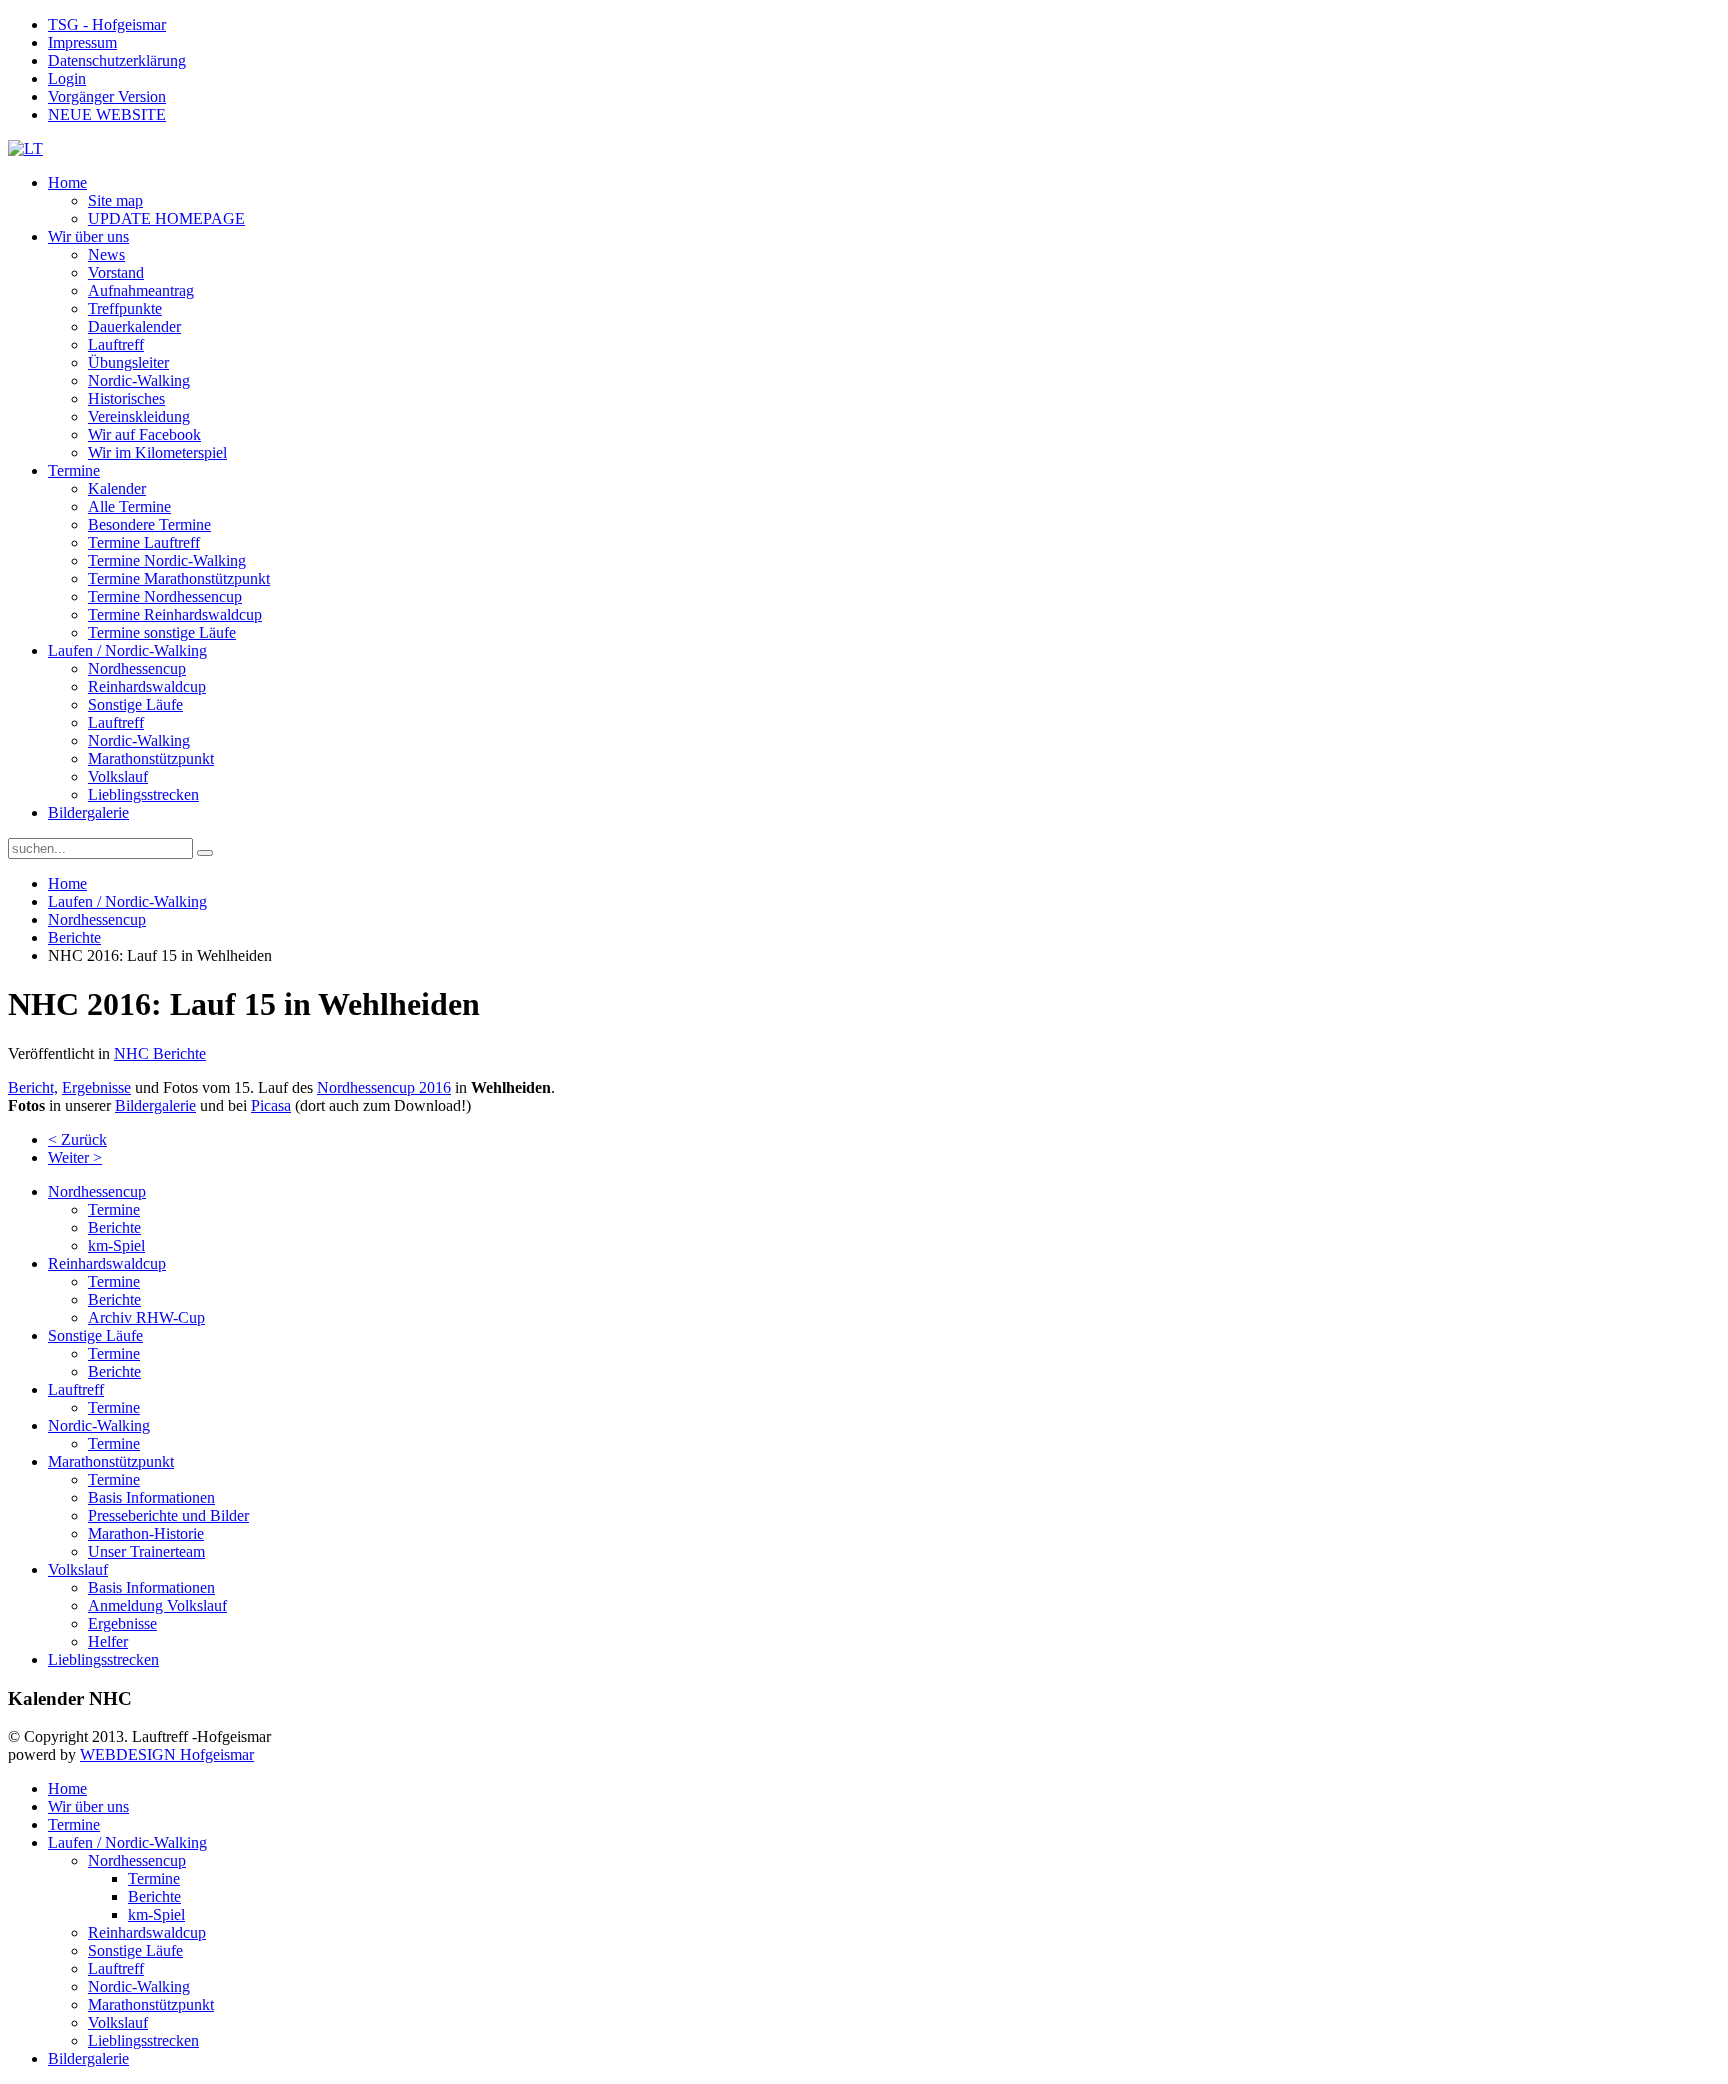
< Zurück (77, 1139)
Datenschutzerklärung (117, 60)
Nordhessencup (137, 668)
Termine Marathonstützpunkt (179, 578)
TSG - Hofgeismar (107, 24)
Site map (115, 200)
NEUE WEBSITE (107, 114)
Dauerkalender (134, 326)
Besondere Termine (149, 524)
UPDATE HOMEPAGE (166, 218)
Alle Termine (129, 506)
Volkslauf (118, 776)
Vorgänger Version (107, 96)
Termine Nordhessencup (165, 596)
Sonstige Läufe (135, 704)
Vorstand (116, 272)
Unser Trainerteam (146, 1551)
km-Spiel (116, 1245)
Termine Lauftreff (144, 542)
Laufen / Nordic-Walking (127, 650)
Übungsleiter (128, 362)
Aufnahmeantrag (141, 290)
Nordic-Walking (139, 380)
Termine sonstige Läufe (162, 632)
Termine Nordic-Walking (167, 560)
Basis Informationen (151, 1497)
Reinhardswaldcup (147, 686)
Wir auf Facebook (144, 434)
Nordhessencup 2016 (384, 1087)
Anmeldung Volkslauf (157, 1605)
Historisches (126, 398)
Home (67, 182)
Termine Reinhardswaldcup (175, 614)
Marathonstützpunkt (151, 758)
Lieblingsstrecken (143, 794)
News (106, 254)
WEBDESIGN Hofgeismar (167, 1754)
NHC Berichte (160, 1053)
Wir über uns (88, 236)
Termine (74, 470)
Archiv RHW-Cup (146, 1317)
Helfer (108, 1641)
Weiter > (75, 1157)
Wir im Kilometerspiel (157, 452)
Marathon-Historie (146, 1533)
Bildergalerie (88, 812)
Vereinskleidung (139, 416)
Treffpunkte (125, 308)
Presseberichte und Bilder (168, 1515)
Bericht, (33, 1087)
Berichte (74, 937)
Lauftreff (116, 344)
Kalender (117, 488)
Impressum (82, 42)
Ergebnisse (96, 1087)
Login (67, 78)
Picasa (271, 1105)
